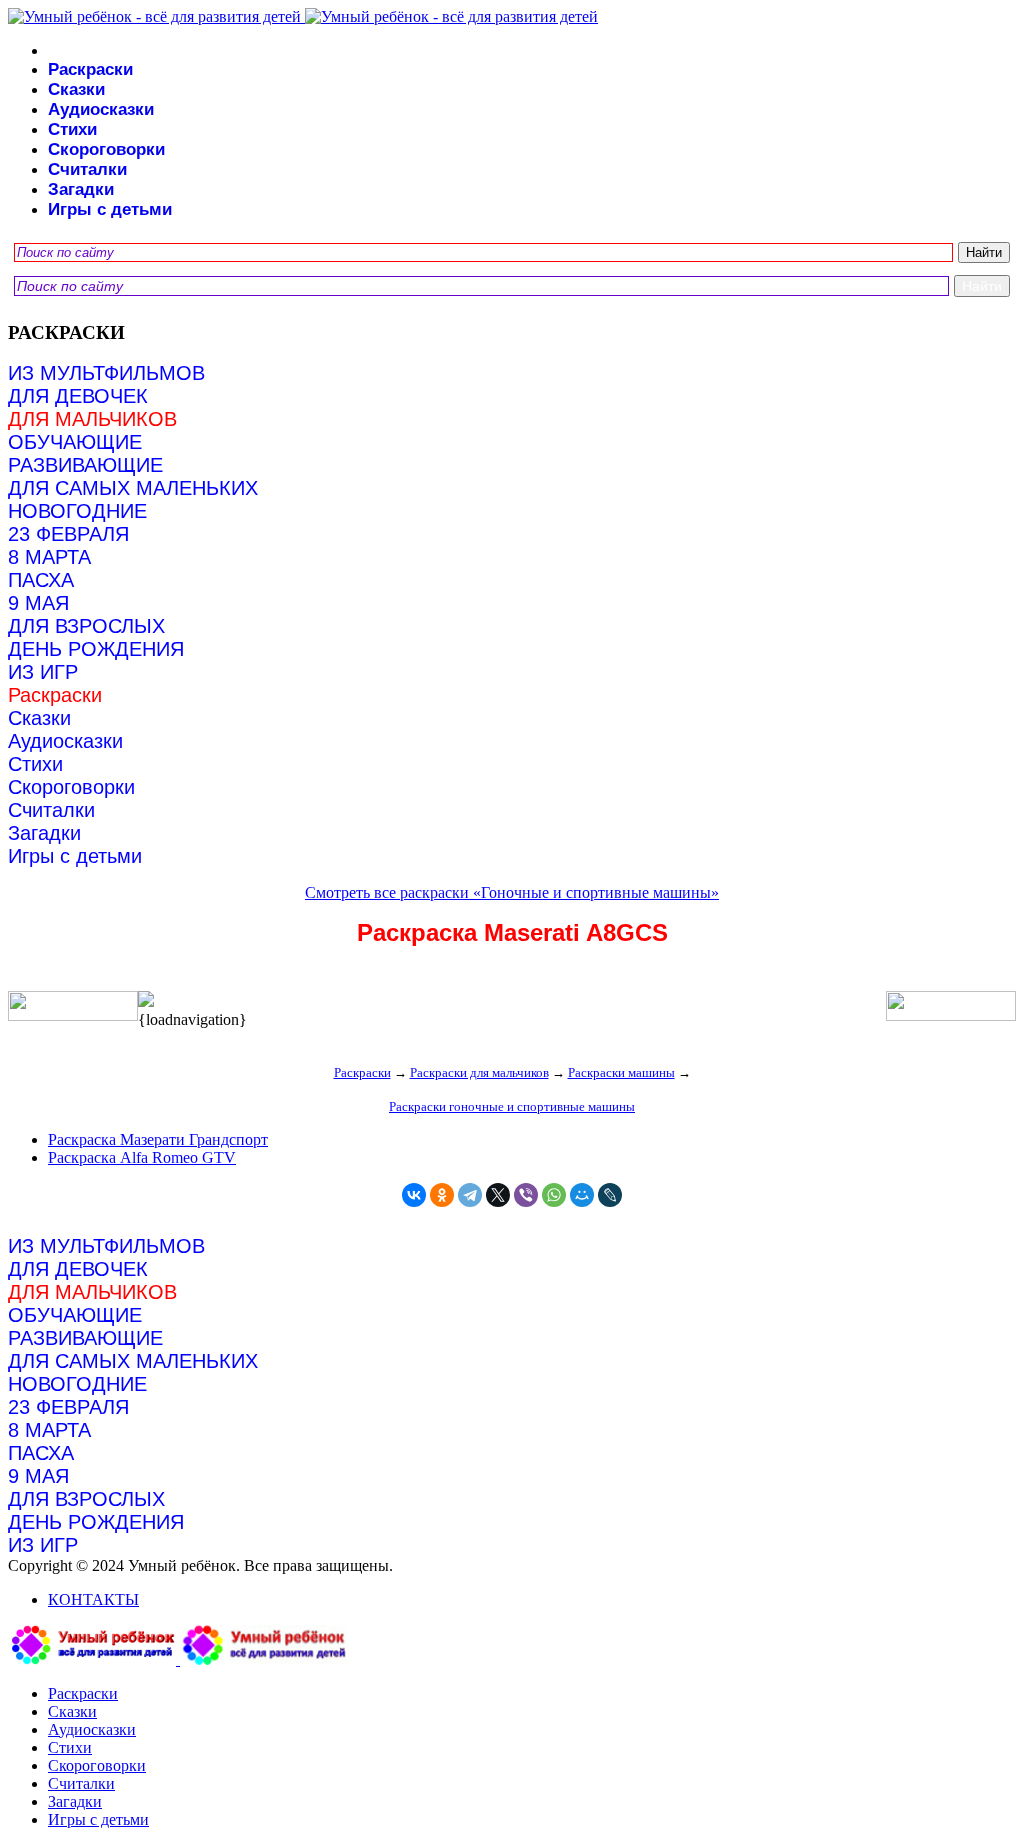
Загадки (81, 189)
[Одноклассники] (442, 1195)
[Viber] (526, 1195)
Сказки (76, 89)
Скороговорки (106, 149)
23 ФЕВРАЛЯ (68, 534)
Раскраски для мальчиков (479, 1072)
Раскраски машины (621, 1072)
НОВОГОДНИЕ (77, 511)
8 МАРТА (49, 557)
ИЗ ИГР (43, 672)
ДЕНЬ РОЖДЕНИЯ (96, 649)
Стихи (72, 129)
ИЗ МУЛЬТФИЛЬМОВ (106, 373)
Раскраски (90, 69)
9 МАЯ (38, 603)
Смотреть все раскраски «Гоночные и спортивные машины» (512, 892)
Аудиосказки (101, 109)
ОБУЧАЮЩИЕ (75, 442)
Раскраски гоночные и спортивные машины (512, 1106)
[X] (498, 1195)
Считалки (87, 169)
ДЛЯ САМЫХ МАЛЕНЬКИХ (133, 488)
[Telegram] (470, 1195)
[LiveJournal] (610, 1195)
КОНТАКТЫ (93, 1599)
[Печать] (512, 1001)
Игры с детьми (110, 209)
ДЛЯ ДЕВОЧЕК (78, 396)
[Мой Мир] (582, 1195)
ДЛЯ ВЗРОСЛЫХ (86, 626)
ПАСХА (41, 580)
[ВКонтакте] (414, 1195)
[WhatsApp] (554, 1195)
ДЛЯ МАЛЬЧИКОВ (92, 419)
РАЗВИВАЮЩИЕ (85, 465)
